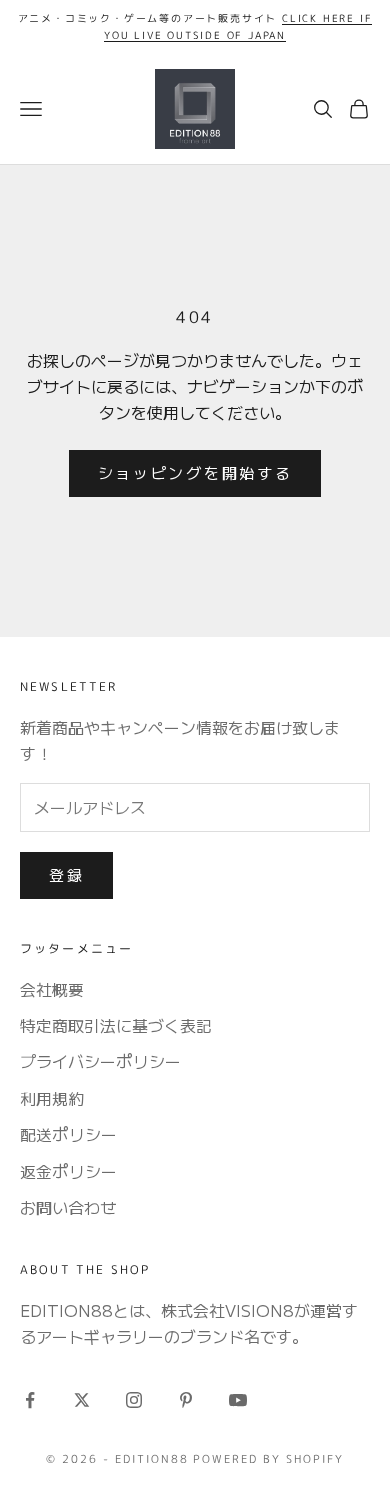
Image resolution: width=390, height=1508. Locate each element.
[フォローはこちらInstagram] (134, 1400)
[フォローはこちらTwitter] (82, 1400)
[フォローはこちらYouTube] (238, 1400)
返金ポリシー (68, 1171)
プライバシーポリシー (100, 1061)
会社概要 (52, 989)
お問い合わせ (68, 1207)
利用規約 (52, 1098)
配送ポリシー (68, 1134)
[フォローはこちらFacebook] (30, 1400)
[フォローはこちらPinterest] (186, 1400)
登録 (66, 874)
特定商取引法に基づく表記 (116, 1025)
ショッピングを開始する (195, 472)
